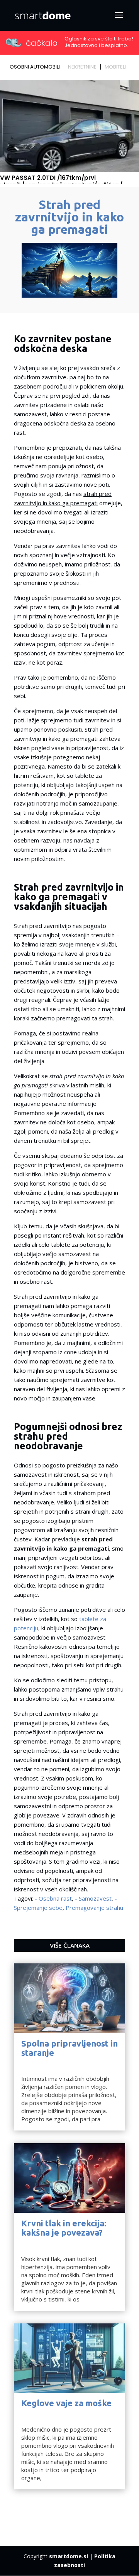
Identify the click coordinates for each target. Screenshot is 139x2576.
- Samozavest (93, 1898)
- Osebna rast (53, 1898)
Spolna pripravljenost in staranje (69, 2048)
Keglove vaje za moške (66, 2403)
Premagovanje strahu (94, 1908)
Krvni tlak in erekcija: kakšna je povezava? (64, 2228)
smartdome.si (69, 2556)
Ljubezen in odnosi (46, 2062)
